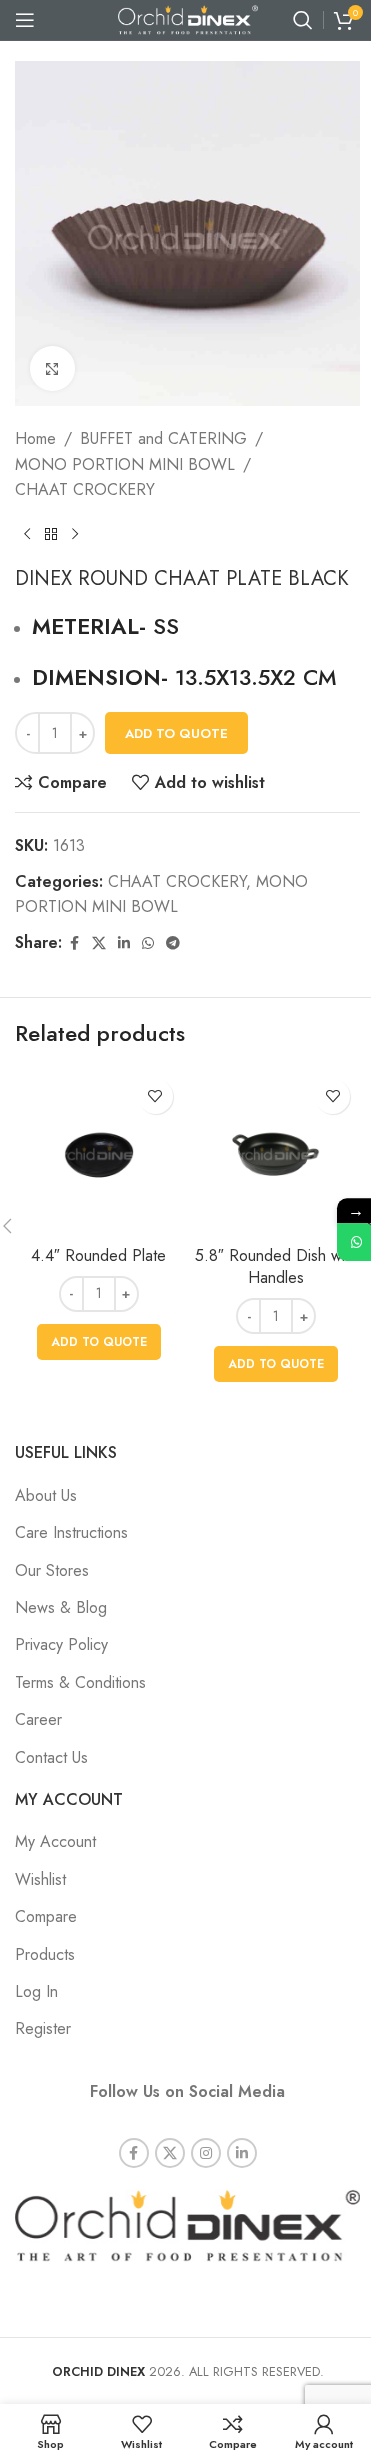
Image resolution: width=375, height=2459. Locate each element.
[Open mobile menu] (25, 20)
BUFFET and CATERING (163, 438)
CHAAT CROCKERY (85, 489)
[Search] (303, 20)
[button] (99, 1342)
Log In (36, 1991)
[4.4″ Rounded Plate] (99, 1153)
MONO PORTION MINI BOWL (125, 464)
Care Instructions (71, 1532)
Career (38, 1719)
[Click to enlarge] (52, 368)
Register (43, 2028)
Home (35, 438)
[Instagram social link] (206, 2153)
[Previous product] (27, 535)
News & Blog (61, 1607)
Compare (46, 1916)
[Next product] (75, 535)
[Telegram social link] (173, 943)
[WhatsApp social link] (148, 943)
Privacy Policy (61, 1644)
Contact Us (51, 1757)
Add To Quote (176, 733)
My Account (55, 1841)
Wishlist (40, 1879)
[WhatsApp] (356, 1242)
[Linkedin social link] (124, 943)
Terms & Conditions (80, 1682)
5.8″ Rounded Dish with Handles (276, 1266)
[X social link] (99, 943)
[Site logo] (188, 18)
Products (45, 1954)
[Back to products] (51, 535)
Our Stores (52, 1570)
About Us (46, 1495)
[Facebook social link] (74, 943)
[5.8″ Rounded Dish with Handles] (277, 1153)
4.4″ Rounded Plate (98, 1255)
